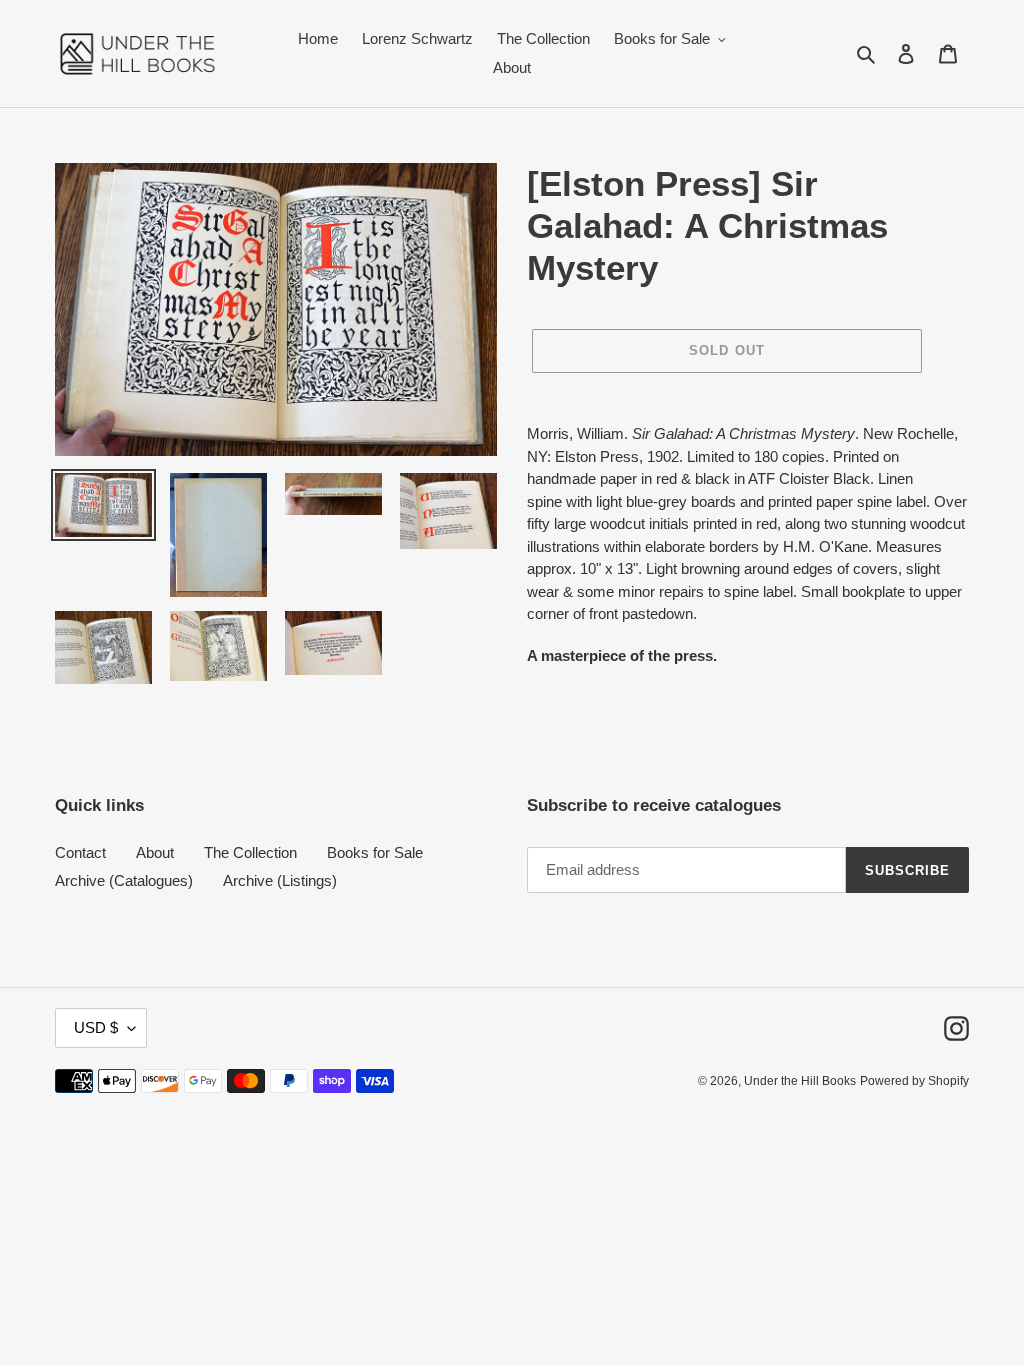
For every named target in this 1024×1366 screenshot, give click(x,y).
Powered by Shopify (914, 1081)
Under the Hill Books (800, 1081)
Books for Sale (375, 852)
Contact (80, 852)
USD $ (96, 1027)
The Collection (250, 852)
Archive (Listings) (280, 880)
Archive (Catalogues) (124, 880)
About (155, 852)
